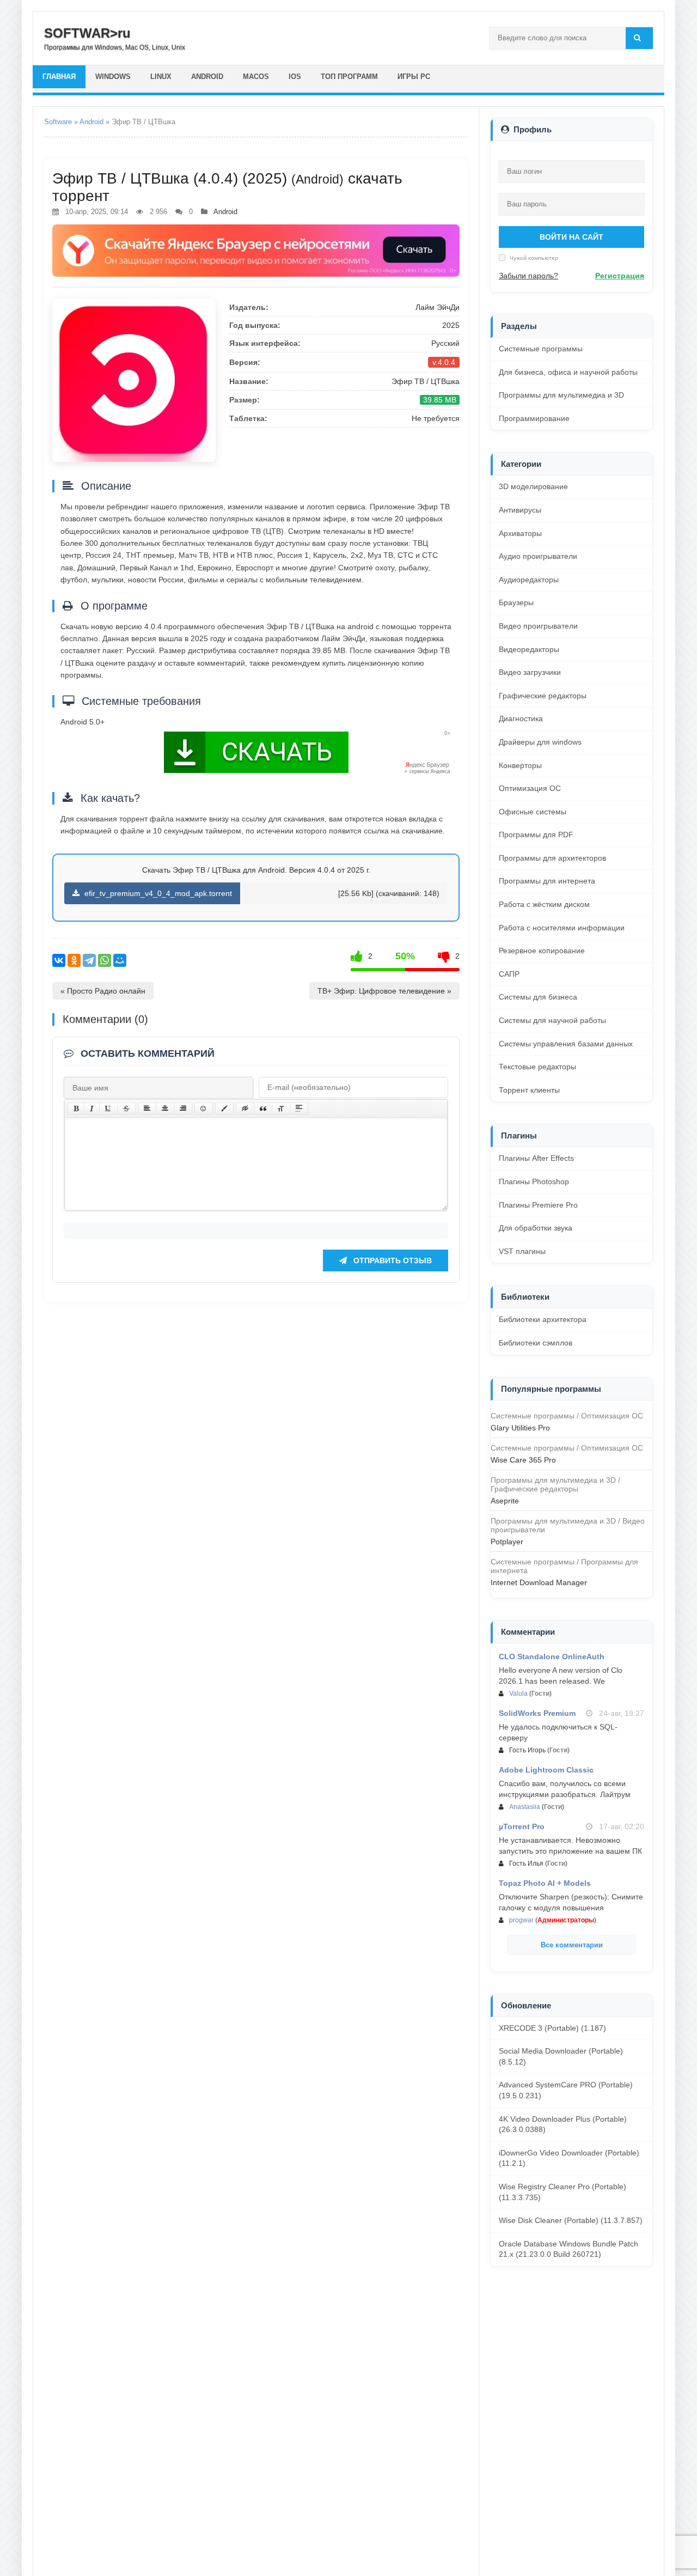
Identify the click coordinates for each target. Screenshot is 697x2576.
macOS (256, 77)
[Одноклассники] (74, 960)
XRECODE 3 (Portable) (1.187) (552, 2028)
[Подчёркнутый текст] (108, 1109)
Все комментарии (572, 1945)
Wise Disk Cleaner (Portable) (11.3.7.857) (571, 2220)
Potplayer (507, 1542)
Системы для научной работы (552, 1020)
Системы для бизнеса (538, 997)
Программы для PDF (536, 835)
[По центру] (165, 1109)
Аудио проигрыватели (538, 556)
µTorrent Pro (522, 1826)
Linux (161, 77)
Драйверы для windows (540, 742)
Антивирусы (520, 510)
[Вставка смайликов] (204, 1109)
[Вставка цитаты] (263, 1109)
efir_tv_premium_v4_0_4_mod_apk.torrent (157, 893)
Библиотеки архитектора (543, 1319)
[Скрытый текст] (245, 1109)
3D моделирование (533, 486)
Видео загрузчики (530, 672)
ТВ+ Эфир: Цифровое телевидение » (384, 991)
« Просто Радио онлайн (103, 991)
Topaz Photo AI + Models (545, 1883)
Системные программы (541, 349)
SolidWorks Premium (537, 1713)
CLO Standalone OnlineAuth (552, 1657)
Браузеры (516, 602)
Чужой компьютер (533, 258)
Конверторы (520, 765)
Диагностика (521, 718)
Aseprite (505, 1501)
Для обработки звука (536, 1228)
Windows (113, 77)
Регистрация (620, 276)
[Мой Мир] (120, 960)
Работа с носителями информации (562, 928)
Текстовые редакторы (537, 1067)
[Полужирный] (76, 1109)
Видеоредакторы (529, 649)
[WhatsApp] (105, 960)
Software (58, 122)
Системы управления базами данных (566, 1044)
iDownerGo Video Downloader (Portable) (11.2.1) (569, 2158)
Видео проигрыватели (538, 626)
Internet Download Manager (539, 1582)
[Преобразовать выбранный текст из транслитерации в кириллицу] (281, 1109)
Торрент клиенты (529, 1090)
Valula (518, 1694)
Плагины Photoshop (534, 1182)
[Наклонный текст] (92, 1109)
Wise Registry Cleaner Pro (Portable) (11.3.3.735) (563, 2192)
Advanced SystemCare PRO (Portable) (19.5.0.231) (566, 2090)
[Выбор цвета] (224, 1109)
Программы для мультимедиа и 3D (561, 395)
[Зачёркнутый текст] (126, 1109)
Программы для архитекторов (552, 858)
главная (59, 77)
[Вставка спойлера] (299, 1109)
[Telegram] (89, 960)
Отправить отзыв (392, 1260)
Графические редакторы (543, 696)
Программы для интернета (547, 881)
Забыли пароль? (528, 276)
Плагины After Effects (536, 1158)
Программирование (534, 418)
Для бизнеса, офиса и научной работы (568, 372)
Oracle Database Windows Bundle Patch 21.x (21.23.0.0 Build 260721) (568, 2249)
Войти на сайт (571, 237)
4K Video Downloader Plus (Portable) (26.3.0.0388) (563, 2124)
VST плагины (522, 1251)
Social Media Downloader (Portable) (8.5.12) (561, 2056)
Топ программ (349, 77)
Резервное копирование (542, 951)
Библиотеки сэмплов (536, 1343)
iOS (295, 77)
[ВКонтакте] (59, 960)
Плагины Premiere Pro (538, 1205)
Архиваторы (520, 533)
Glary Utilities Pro (520, 1428)
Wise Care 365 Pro (523, 1460)
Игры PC (414, 77)
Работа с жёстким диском (544, 904)
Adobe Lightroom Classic (546, 1770)
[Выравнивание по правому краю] (183, 1109)
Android (207, 77)
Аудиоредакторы (529, 580)
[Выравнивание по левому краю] (147, 1109)
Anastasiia (525, 1807)
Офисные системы (533, 812)
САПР (509, 974)
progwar (521, 1920)
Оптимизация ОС (530, 788)
